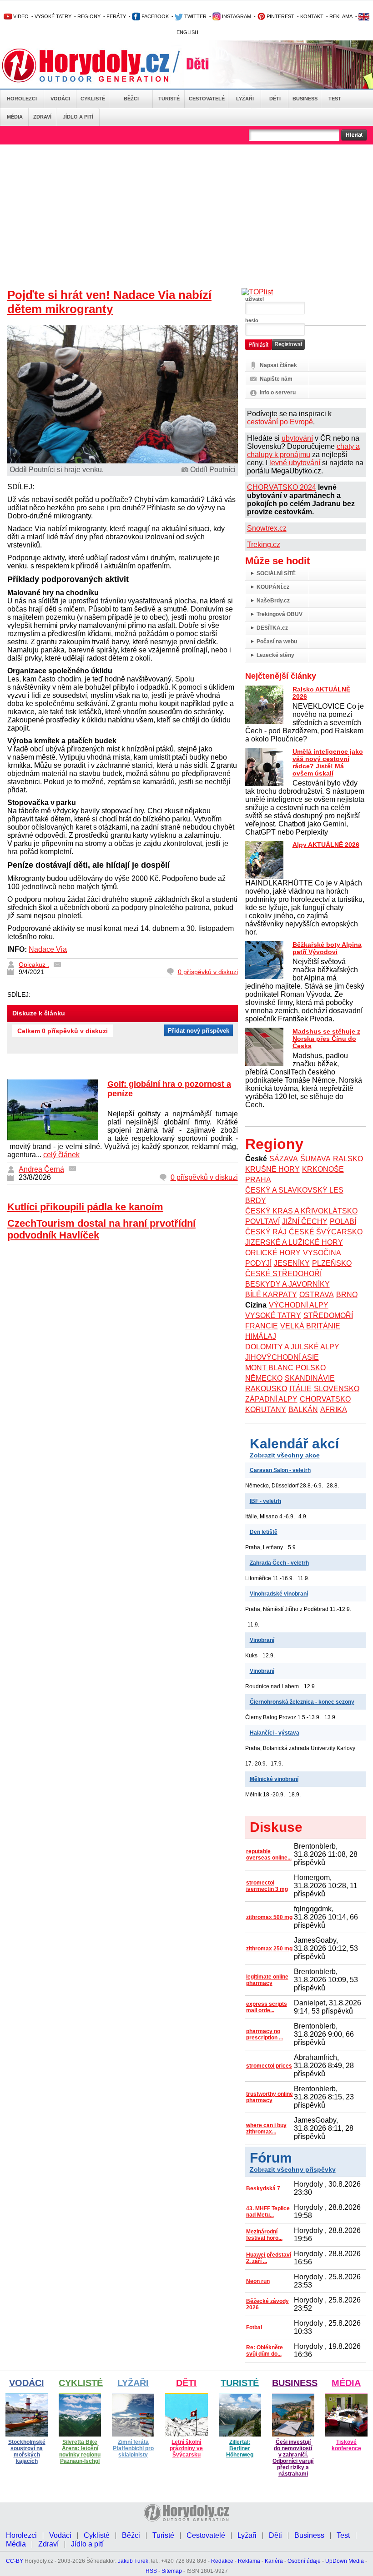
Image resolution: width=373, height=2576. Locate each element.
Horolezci (22, 99)
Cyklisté (93, 99)
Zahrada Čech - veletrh (279, 1563)
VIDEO (20, 16)
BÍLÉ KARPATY (271, 1295)
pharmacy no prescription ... (265, 2034)
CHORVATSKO (325, 1399)
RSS (151, 2571)
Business (305, 99)
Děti (275, 99)
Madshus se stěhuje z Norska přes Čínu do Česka (326, 1039)
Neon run (258, 2281)
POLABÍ (343, 1221)
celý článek (61, 1155)
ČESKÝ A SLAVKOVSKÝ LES (294, 1190)
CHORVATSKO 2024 (282, 487)
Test (335, 99)
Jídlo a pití (78, 117)
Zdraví (42, 117)
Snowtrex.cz (267, 528)
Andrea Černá (41, 1169)
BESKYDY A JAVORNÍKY (287, 1284)
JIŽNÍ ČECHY (305, 1221)
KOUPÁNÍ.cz (273, 587)
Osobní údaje (304, 2561)
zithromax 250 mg (269, 1949)
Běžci (131, 99)
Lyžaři (245, 99)
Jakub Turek (133, 2561)
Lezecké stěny (275, 655)
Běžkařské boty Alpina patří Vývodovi (327, 948)
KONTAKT (312, 16)
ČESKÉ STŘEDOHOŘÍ (283, 1274)
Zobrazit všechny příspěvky (293, 2169)
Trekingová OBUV (280, 614)
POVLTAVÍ (262, 1221)
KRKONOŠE (323, 1169)
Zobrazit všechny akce (285, 1455)
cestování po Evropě (280, 422)
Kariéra (274, 2561)
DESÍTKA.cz (272, 628)
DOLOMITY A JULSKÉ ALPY (292, 1347)
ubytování (297, 438)
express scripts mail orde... (267, 2007)
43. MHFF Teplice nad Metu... (268, 2212)
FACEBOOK (154, 16)
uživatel (255, 299)
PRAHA (258, 1180)
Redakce (222, 2561)
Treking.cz (264, 545)
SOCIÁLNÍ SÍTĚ (276, 573)
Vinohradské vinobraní (279, 1594)
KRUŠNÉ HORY (272, 1169)
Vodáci (60, 99)
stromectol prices (269, 2066)
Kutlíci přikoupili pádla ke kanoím (85, 1207)
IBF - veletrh (265, 1501)
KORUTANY (266, 1410)
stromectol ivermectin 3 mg (267, 1886)
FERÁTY (116, 16)
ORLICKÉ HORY (273, 1253)
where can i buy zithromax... (266, 2128)
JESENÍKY (292, 1263)
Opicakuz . (34, 965)
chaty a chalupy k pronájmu (303, 450)
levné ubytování (295, 463)
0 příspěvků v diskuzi (208, 972)
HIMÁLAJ (261, 1336)
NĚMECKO (264, 1378)
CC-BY (15, 2561)
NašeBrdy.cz (273, 601)
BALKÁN (303, 1410)
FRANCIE (262, 1326)
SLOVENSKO (337, 1389)
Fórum (271, 2158)
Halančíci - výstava (275, 1733)
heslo (252, 320)
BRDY (256, 1201)
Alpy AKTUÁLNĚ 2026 (326, 845)
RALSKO (348, 1159)
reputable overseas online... (269, 1855)
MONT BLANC (269, 1368)
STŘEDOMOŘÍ (328, 1315)
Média (15, 117)
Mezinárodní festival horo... (264, 2235)
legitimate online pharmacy (267, 1980)
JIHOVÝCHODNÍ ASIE (282, 1357)
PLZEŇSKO (332, 1263)
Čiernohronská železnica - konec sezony (302, 1702)
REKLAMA (341, 16)
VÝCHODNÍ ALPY (299, 1305)
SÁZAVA (284, 1159)
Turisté (169, 99)
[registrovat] (288, 348)
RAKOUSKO (266, 1389)
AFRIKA (334, 1410)
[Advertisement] (186, 213)
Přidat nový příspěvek (199, 1031)
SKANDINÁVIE (310, 1378)
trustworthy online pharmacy (270, 2097)
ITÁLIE (300, 1389)
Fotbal (254, 2327)
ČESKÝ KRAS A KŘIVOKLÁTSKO (301, 1211)
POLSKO (311, 1368)
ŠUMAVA (315, 1159)
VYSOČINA (322, 1253)
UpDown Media (345, 2561)
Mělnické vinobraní (274, 1779)
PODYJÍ (258, 1263)
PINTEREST (280, 16)
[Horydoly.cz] (96, 65)
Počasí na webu (277, 642)
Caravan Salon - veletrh (280, 1470)
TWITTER (195, 16)
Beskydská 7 (263, 2188)
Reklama (249, 2561)
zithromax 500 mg (269, 1917)
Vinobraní (262, 1640)
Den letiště (264, 1532)
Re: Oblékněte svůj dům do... (265, 2351)
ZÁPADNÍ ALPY (271, 1399)
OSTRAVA (317, 1295)
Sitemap (172, 2571)
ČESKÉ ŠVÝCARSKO (326, 1232)
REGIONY (89, 16)
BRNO (347, 1295)
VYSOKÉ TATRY (53, 16)
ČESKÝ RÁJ (266, 1232)
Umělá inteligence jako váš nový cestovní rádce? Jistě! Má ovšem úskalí (328, 762)
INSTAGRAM (236, 16)
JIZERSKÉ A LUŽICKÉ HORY (294, 1242)
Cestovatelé (207, 99)
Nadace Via (48, 949)
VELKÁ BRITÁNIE (310, 1326)
